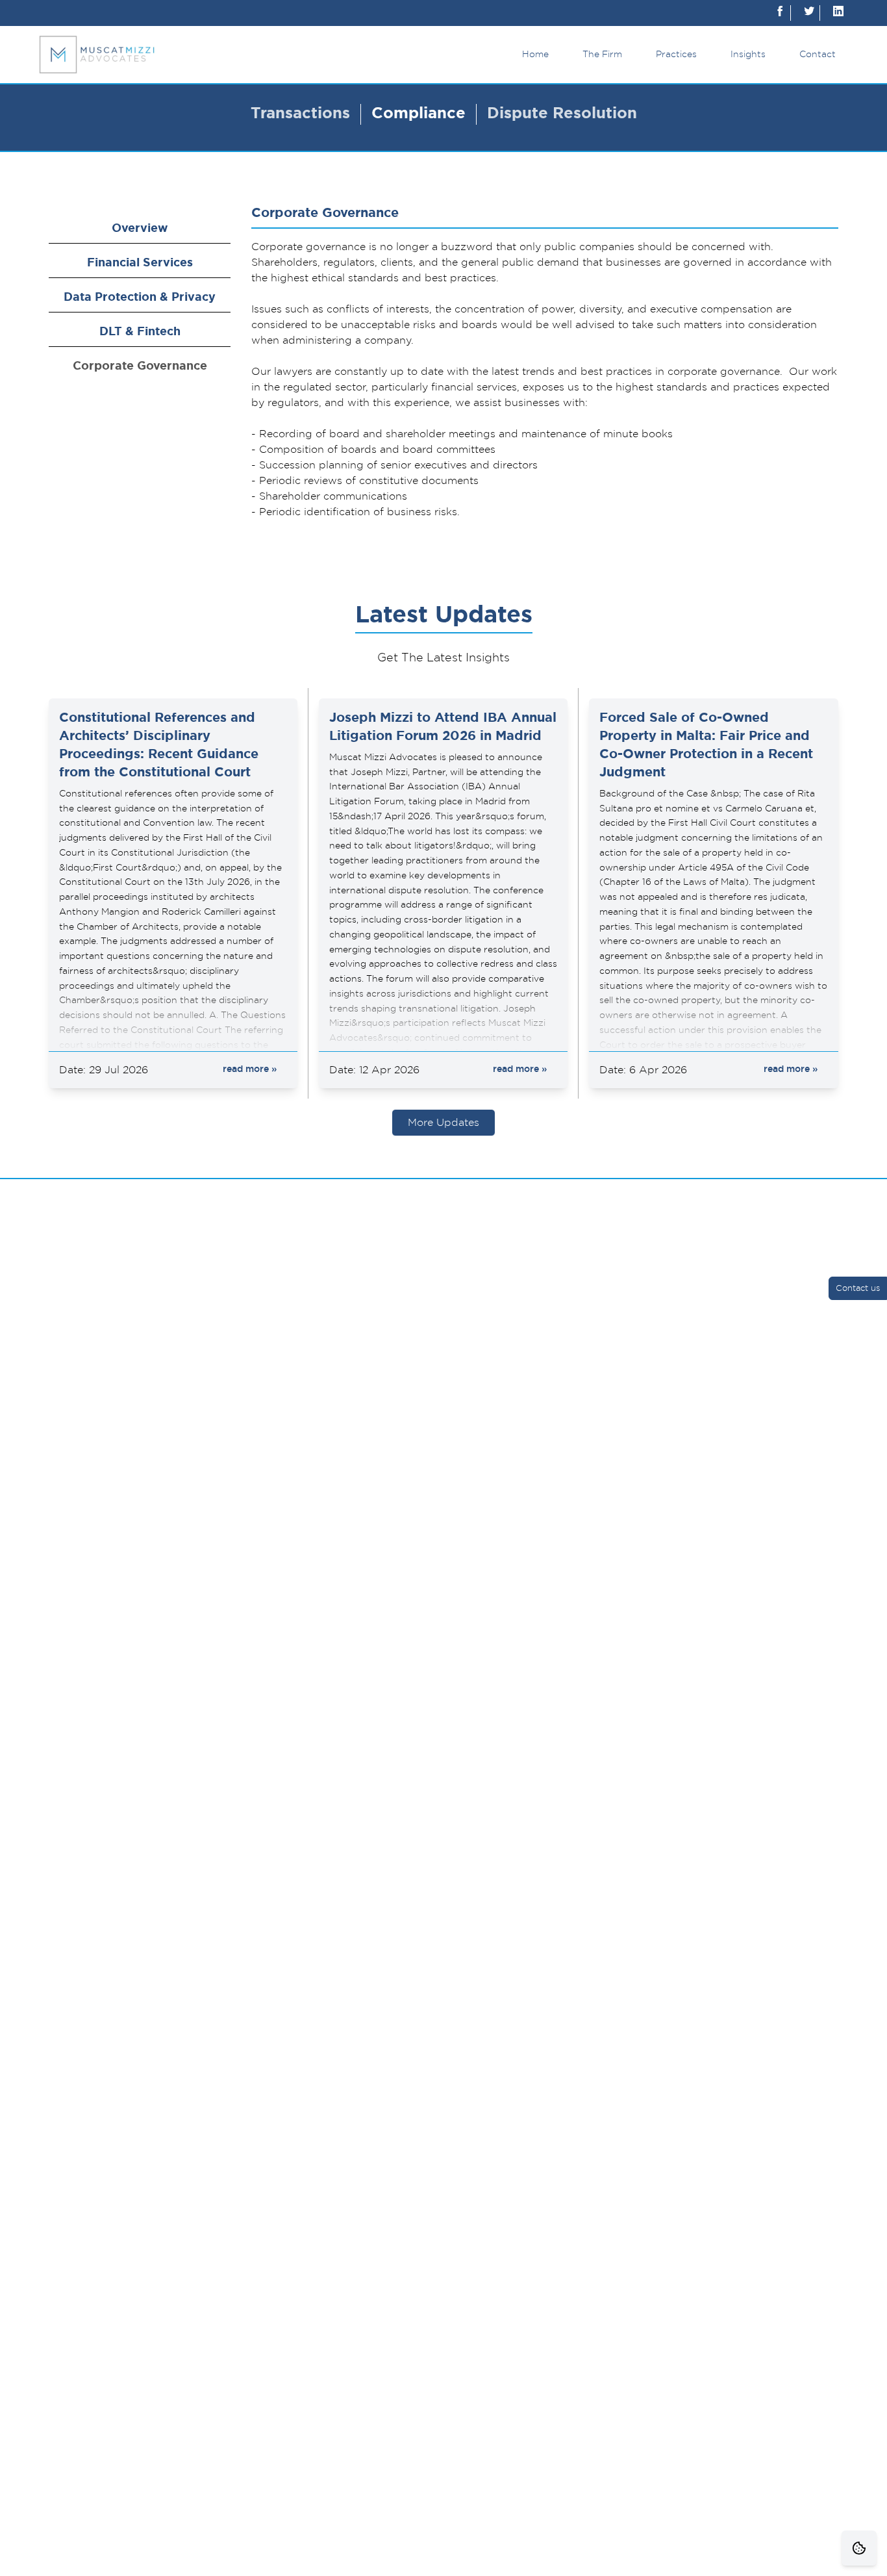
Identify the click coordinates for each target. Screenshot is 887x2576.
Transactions (300, 114)
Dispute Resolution (562, 114)
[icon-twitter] (809, 13)
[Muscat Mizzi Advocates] (97, 55)
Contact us (858, 1289)
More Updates (443, 1123)
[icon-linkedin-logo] (838, 13)
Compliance (419, 114)
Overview (140, 229)
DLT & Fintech (140, 332)
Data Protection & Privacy (140, 298)
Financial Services (140, 263)
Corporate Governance (140, 366)
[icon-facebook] (780, 13)
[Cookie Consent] (859, 2548)
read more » (250, 1069)
